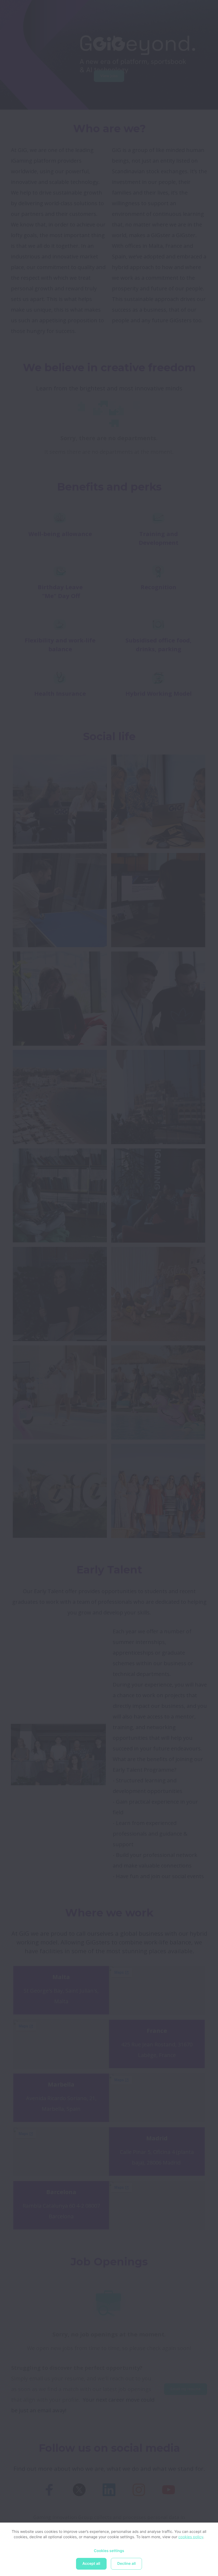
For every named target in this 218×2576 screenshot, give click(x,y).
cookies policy (191, 2537)
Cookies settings (109, 2551)
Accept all (91, 2564)
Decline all (126, 2564)
